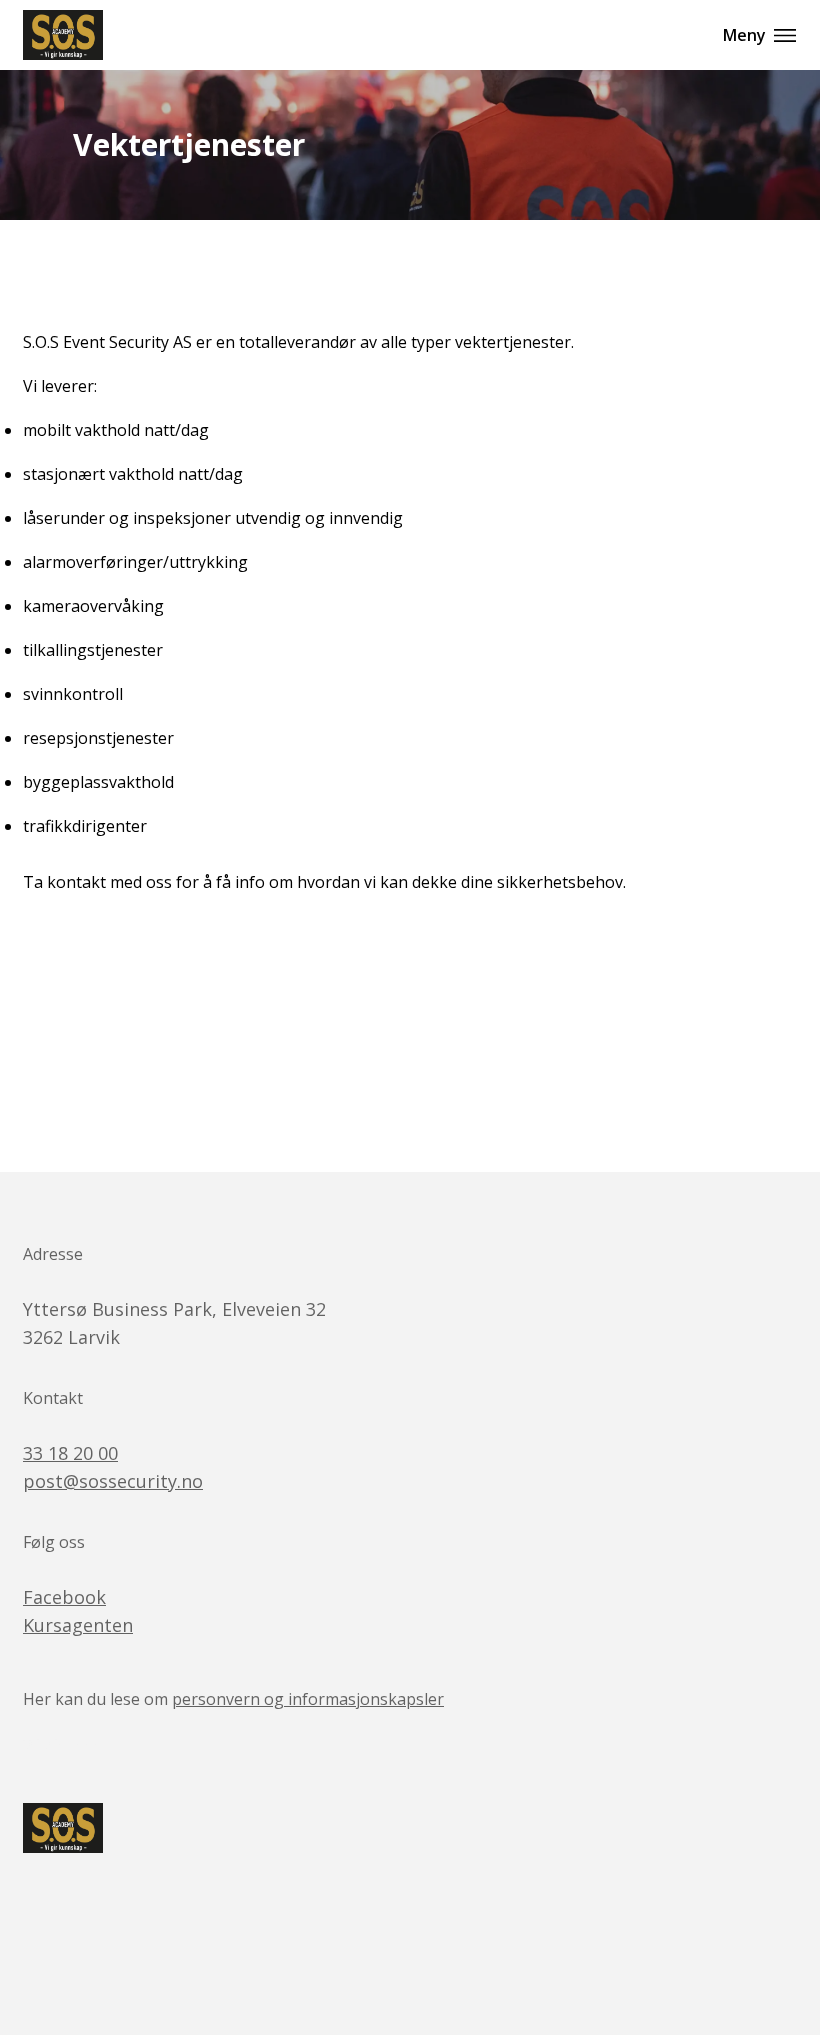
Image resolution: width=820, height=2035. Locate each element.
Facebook (64, 1597)
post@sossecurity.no (113, 1481)
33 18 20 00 (70, 1453)
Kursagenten (78, 1625)
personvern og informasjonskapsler (308, 1699)
